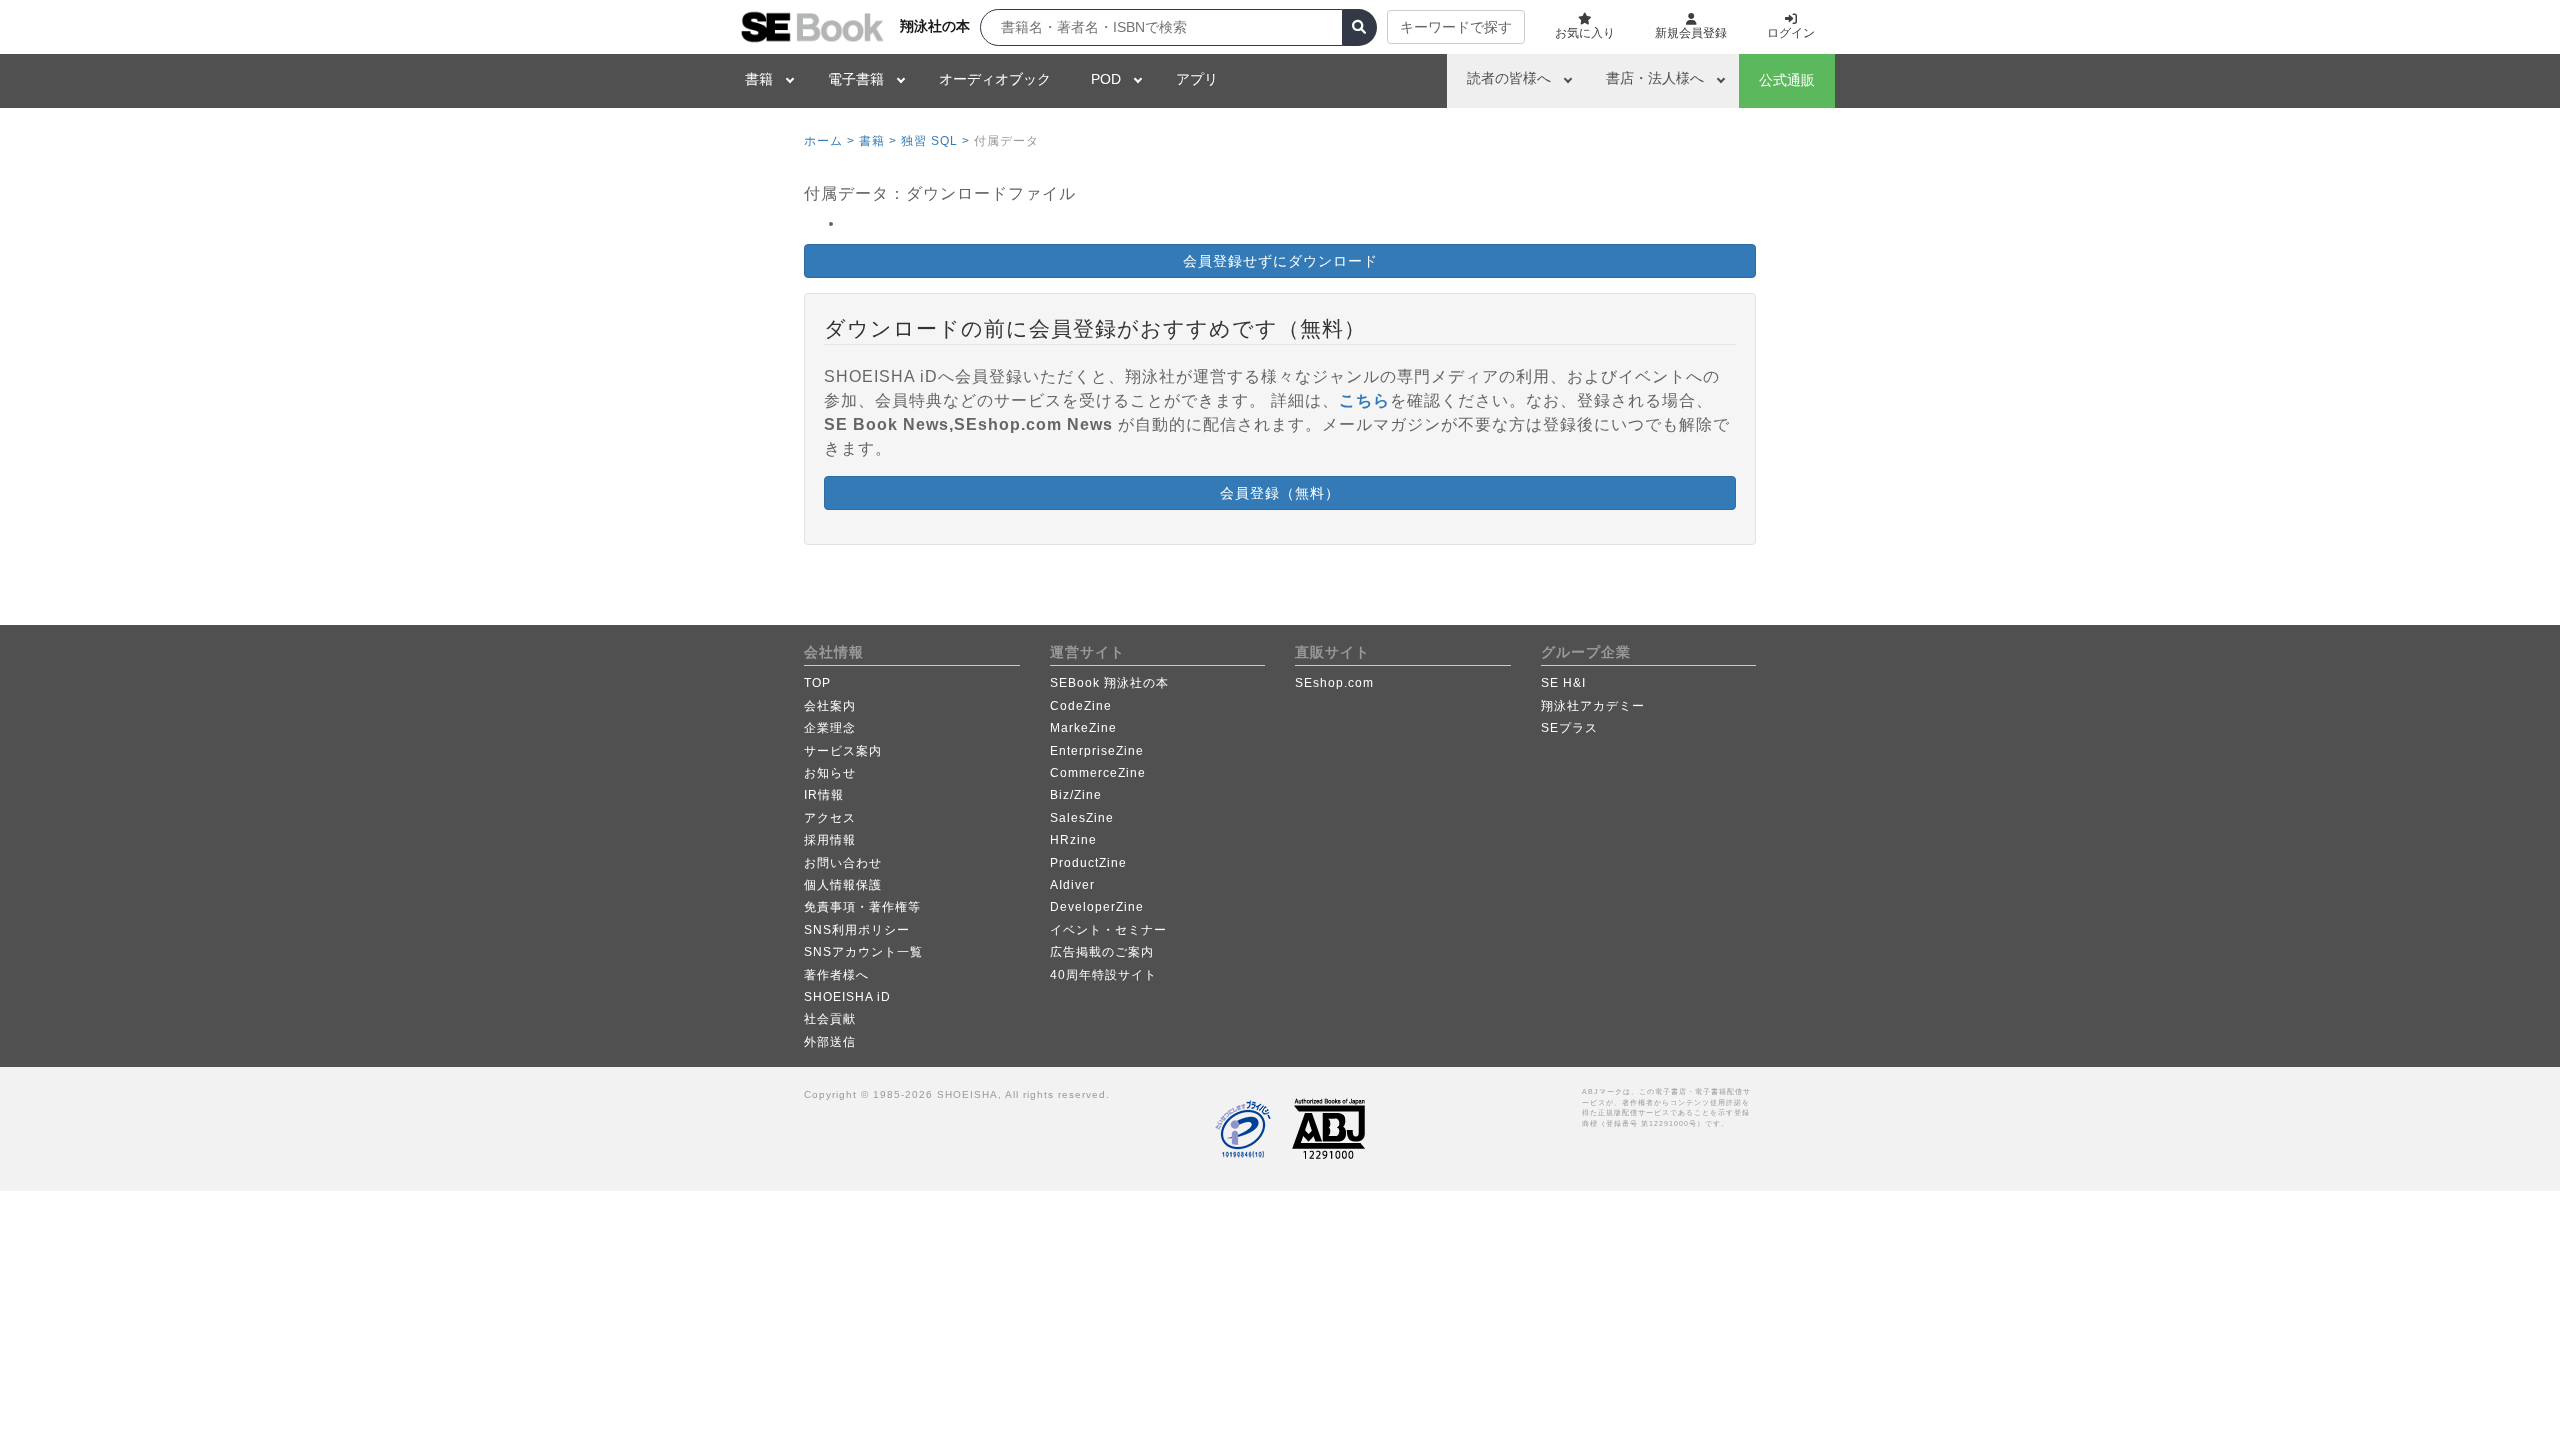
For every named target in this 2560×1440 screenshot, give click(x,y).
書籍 (759, 79)
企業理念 (830, 728)
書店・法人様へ (1655, 78)
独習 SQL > (935, 141)
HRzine (1073, 840)
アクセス (830, 818)
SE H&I (1563, 683)
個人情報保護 (843, 885)
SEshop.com (1334, 683)
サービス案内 (843, 751)
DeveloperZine (1097, 907)
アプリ (1197, 79)
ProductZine (1088, 863)
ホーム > (829, 141)
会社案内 (830, 706)
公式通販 (1787, 80)
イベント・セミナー (1108, 930)
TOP (817, 683)
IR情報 (824, 795)
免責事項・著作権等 (862, 907)
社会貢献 (830, 1019)
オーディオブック (995, 79)
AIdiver (1072, 885)
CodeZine (1081, 706)
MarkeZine (1083, 728)
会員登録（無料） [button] (1280, 493)
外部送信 (830, 1042)
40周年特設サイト (1103, 975)
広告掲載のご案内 (1102, 952)
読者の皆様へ (1509, 78)
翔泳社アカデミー (1593, 706)
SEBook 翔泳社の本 (1109, 683)
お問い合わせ (843, 863)
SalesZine (1082, 818)
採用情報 (830, 840)
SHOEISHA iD (847, 997)
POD (1106, 79)
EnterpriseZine (1097, 751)
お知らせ (830, 773)
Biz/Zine (1076, 795)
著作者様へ (836, 975)
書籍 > (878, 141)
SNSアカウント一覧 (863, 952)
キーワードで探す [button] (1456, 27)
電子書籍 (856, 79)
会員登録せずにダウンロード (1280, 261)
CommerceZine (1098, 773)
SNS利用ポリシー (857, 930)
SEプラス (1569, 728)
